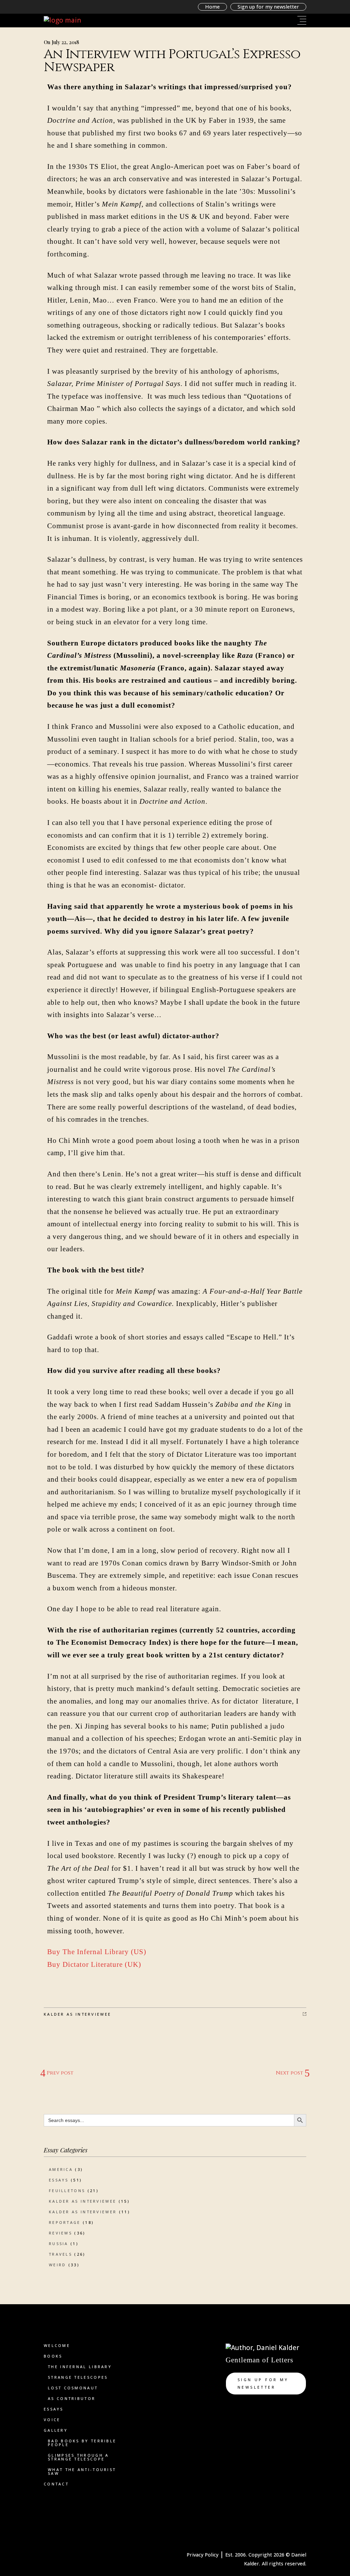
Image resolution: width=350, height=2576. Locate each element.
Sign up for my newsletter (268, 7)
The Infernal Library (80, 2367)
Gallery (56, 2430)
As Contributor (72, 2398)
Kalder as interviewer (83, 2212)
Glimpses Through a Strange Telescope (78, 2457)
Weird (58, 2265)
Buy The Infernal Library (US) (97, 1952)
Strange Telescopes (78, 2377)
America (61, 2169)
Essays (59, 2180)
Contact (56, 2484)
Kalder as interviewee (77, 2014)
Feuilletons (67, 2191)
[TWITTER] (234, 2407)
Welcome (57, 2345)
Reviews (60, 2233)
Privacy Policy (203, 2555)
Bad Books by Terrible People (82, 2443)
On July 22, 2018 (61, 42)
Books (53, 2356)
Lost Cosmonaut (73, 2388)
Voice (52, 2420)
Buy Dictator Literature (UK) (95, 1964)
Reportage (65, 2222)
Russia (59, 2244)
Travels (60, 2254)
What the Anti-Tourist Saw (82, 2471)
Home (212, 7)
